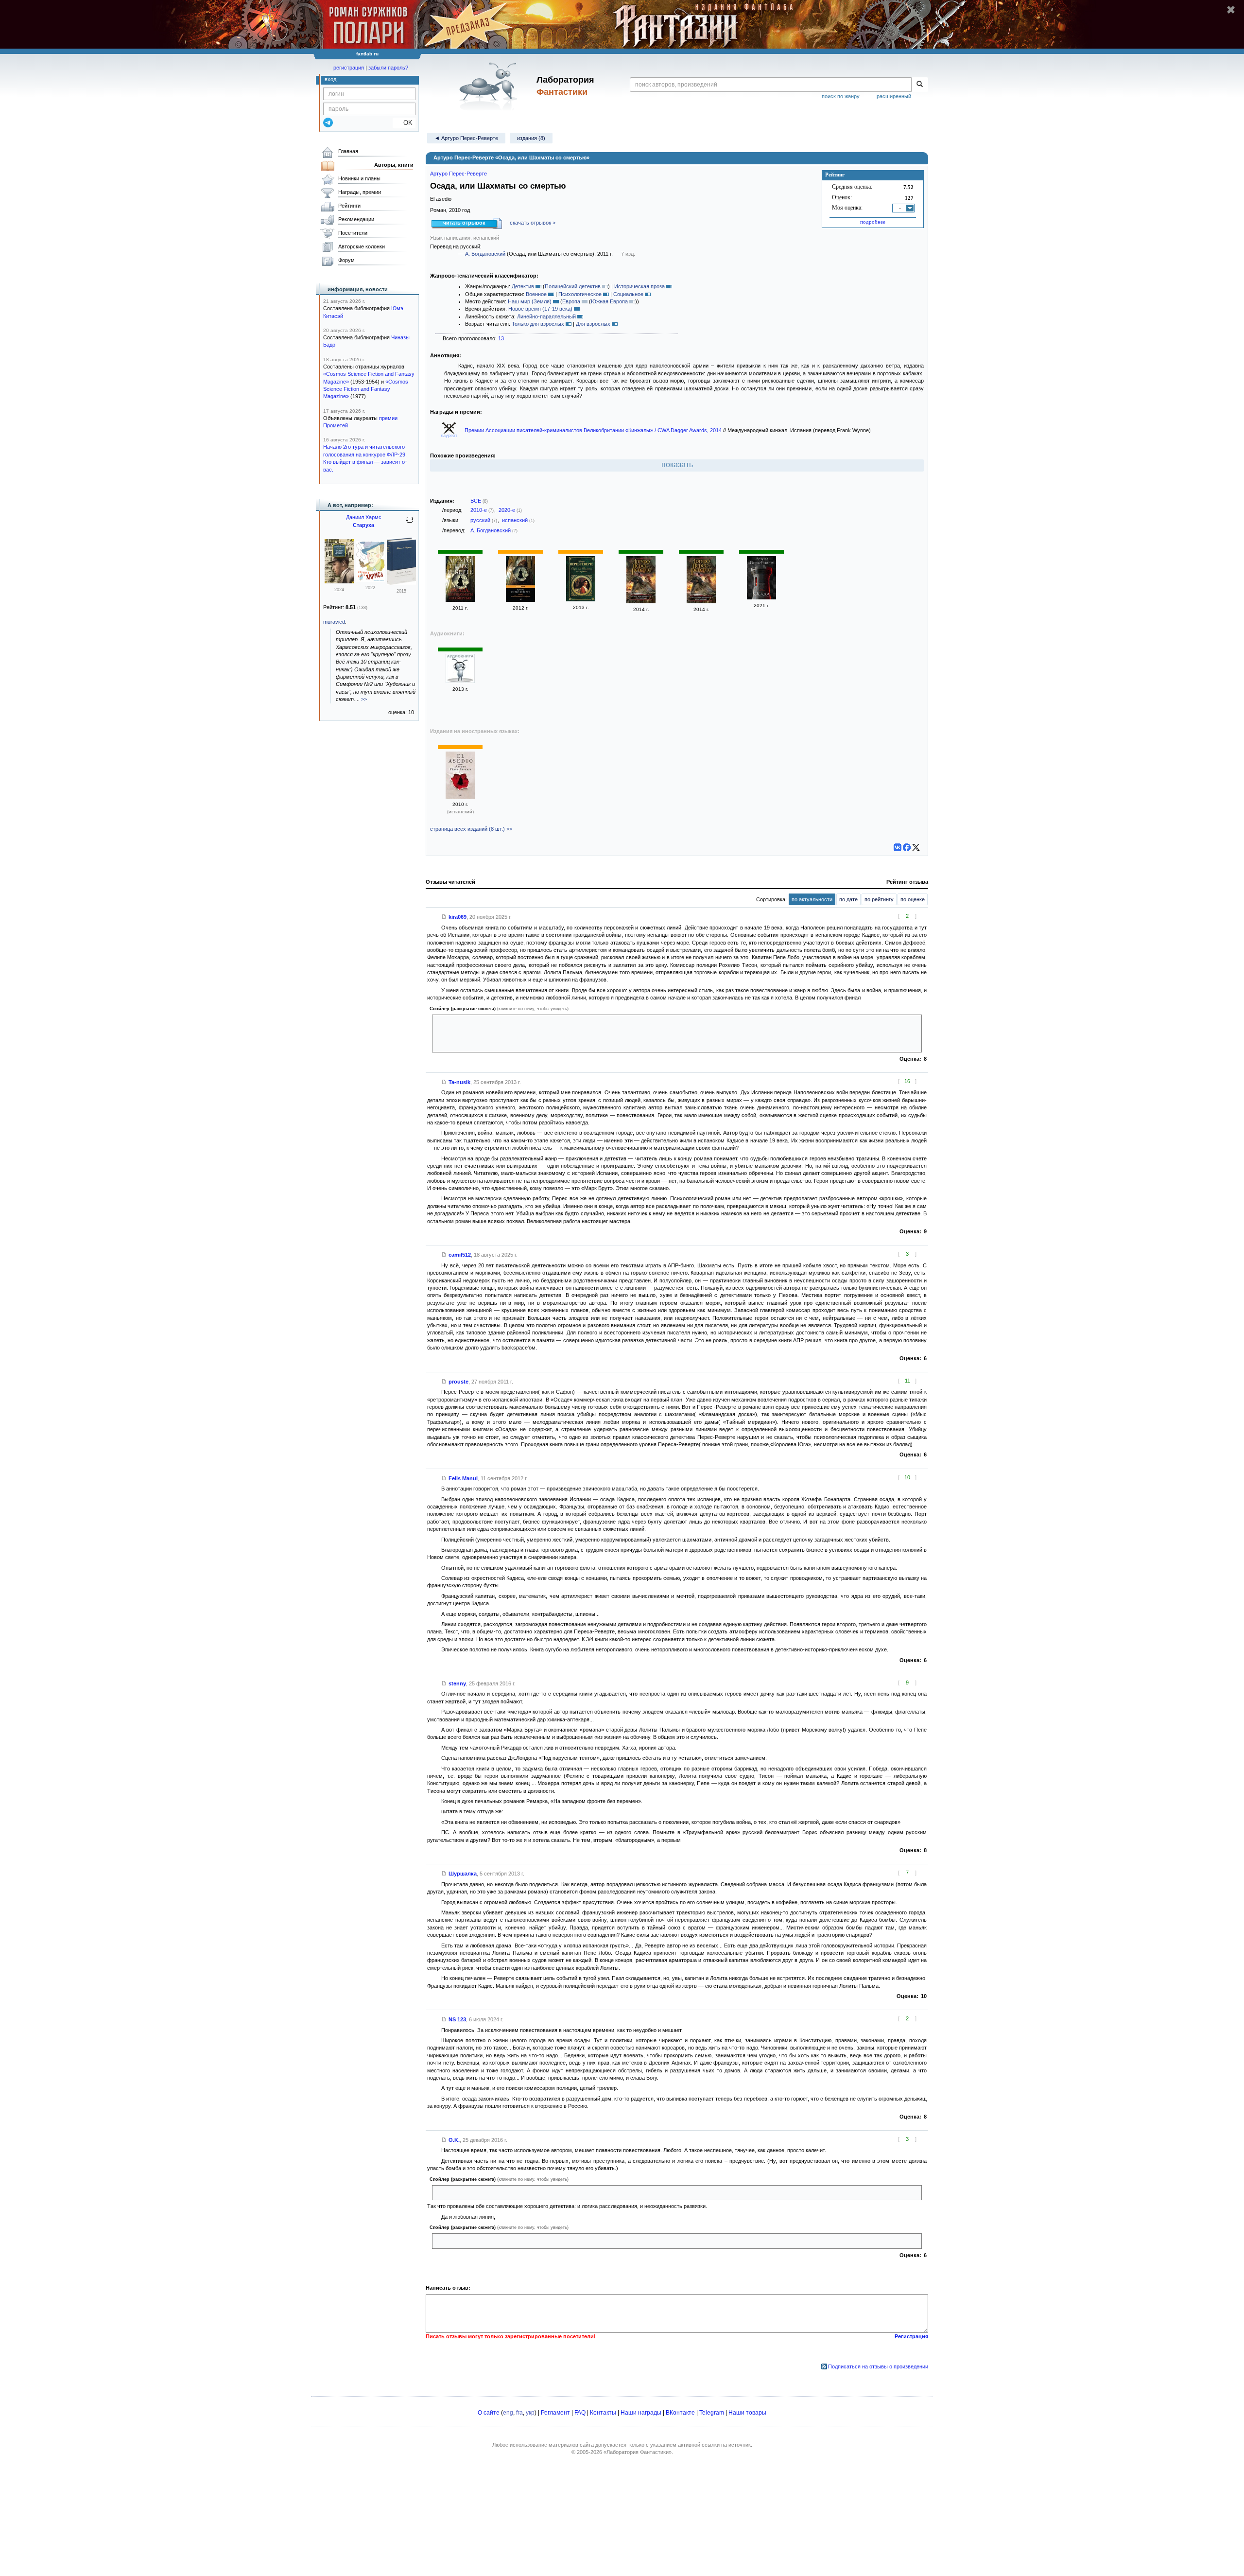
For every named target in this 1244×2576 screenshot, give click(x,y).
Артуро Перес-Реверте (458, 174)
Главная (348, 151)
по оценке (913, 899)
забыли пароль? (388, 68)
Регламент (555, 2413)
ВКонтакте (680, 2413)
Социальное (628, 294)
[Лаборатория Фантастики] (490, 86)
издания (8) (531, 138)
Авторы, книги (394, 165)
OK (404, 123)
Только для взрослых (538, 324)
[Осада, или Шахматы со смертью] (460, 600)
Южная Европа (609, 301)
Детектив (523, 286)
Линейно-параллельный (546, 316)
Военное (536, 294)
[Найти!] (920, 85)
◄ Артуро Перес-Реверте (466, 138)
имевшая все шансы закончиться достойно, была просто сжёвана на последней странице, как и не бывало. (570, 2241)
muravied (334, 622)
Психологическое (580, 294)
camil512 (460, 1255)
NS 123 (457, 2019)
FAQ (580, 2413)
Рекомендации (356, 219)
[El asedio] (460, 797)
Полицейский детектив (573, 286)
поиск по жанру (841, 96)
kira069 (458, 917)
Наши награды (641, 2413)
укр (530, 2413)
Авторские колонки (362, 246)
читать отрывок (464, 223)
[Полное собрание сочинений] (401, 583)
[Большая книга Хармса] (370, 580)
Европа (571, 301)
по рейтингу (879, 899)
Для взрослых (593, 324)
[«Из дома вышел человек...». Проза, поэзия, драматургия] (339, 581)
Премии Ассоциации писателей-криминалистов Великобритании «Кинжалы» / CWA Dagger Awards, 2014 (594, 430)
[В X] (916, 847)
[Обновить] (410, 524)
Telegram (712, 2413)
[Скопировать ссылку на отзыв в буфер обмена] (444, 917)
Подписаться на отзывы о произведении (878, 2366)
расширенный (894, 96)
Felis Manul (463, 1478)
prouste (458, 1382)
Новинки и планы (359, 178)
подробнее (873, 222)
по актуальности (812, 899)
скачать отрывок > (533, 223)
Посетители (353, 233)
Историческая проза (639, 286)
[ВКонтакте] (898, 847)
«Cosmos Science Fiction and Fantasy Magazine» (366, 389)
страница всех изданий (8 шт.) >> (471, 829)
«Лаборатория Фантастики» (638, 2452)
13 (501, 338)
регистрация (349, 68)
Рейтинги (349, 206)
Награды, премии (360, 192)
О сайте (489, 2413)
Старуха (363, 525)
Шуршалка (463, 1874)
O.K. (454, 2140)
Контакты (603, 2413)
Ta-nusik (459, 1082)
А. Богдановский (485, 254)
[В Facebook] (907, 847)
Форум (346, 260)
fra (519, 2413)
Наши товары (747, 2413)
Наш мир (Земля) (530, 301)
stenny (457, 1683)
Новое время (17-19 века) (540, 309)
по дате (848, 899)
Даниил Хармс (364, 517)
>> (364, 699)
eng (508, 2413)
